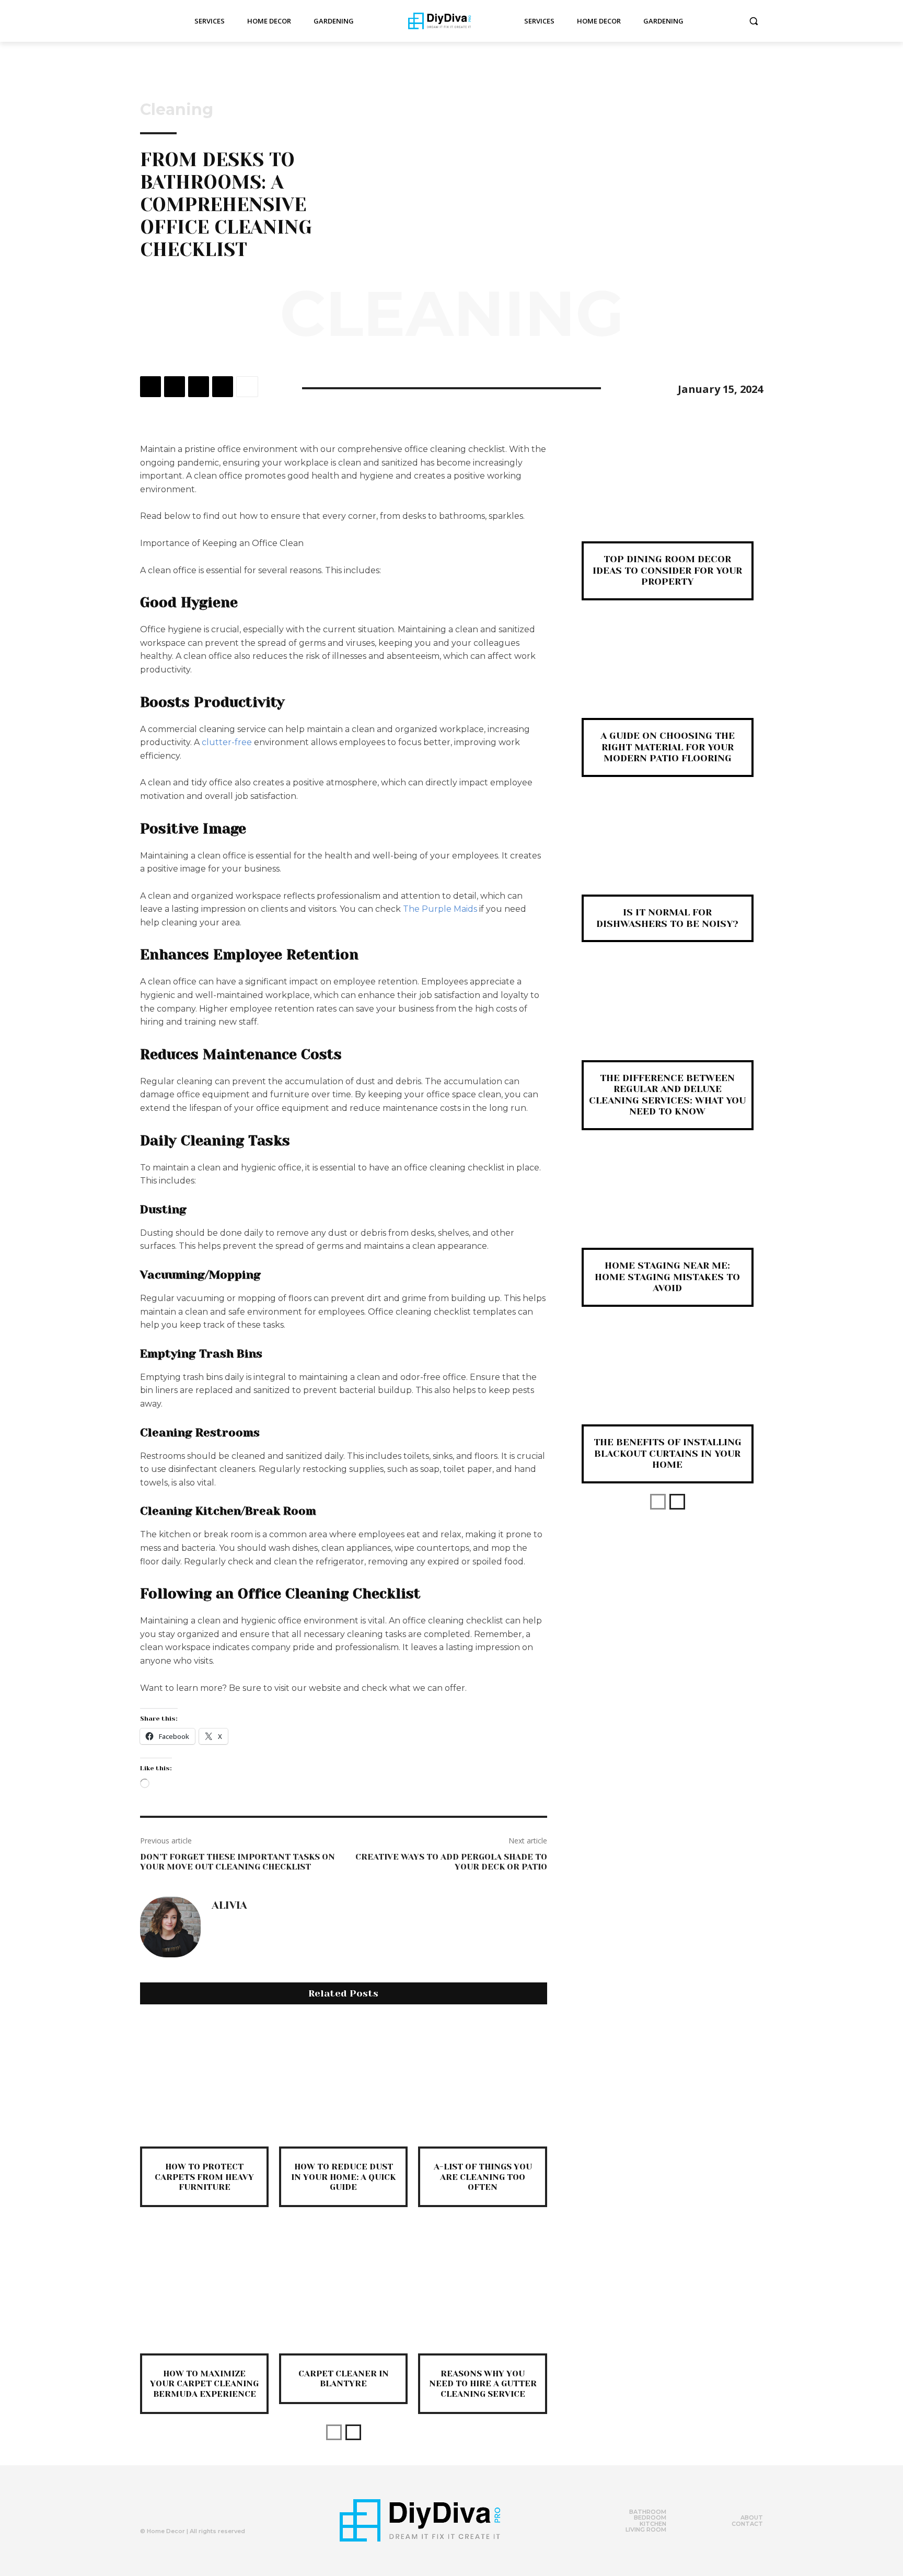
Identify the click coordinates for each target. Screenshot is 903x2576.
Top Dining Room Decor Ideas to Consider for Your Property (667, 570)
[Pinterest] (199, 387)
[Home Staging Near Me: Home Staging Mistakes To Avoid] (668, 1206)
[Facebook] (150, 387)
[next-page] (353, 2432)
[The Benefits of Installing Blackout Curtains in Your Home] (668, 1383)
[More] (247, 387)
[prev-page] (334, 2432)
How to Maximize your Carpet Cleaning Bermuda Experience (204, 2383)
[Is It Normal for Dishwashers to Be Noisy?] (668, 853)
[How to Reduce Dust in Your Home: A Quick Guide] (343, 2082)
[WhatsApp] (223, 387)
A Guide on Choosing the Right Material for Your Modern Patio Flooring (668, 747)
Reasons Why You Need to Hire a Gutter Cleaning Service (483, 2383)
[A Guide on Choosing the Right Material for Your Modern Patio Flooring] (668, 676)
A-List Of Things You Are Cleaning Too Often (483, 2177)
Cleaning (177, 110)
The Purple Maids (440, 909)
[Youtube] (210, 2508)
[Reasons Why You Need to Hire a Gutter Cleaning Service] (482, 2289)
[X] (175, 387)
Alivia (229, 1906)
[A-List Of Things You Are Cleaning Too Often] (482, 2082)
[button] (754, 21)
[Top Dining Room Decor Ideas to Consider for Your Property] (668, 500)
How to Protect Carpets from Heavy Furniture (204, 2177)
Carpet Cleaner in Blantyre (344, 2378)
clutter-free (227, 742)
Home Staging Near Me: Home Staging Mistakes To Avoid (667, 1277)
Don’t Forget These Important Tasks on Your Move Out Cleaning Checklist (238, 1862)
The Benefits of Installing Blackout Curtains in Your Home (668, 1453)
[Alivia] (170, 1927)
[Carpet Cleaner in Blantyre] (343, 2289)
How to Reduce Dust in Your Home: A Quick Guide (343, 2177)
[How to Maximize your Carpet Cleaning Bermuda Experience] (204, 2289)
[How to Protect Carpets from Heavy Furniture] (204, 2082)
